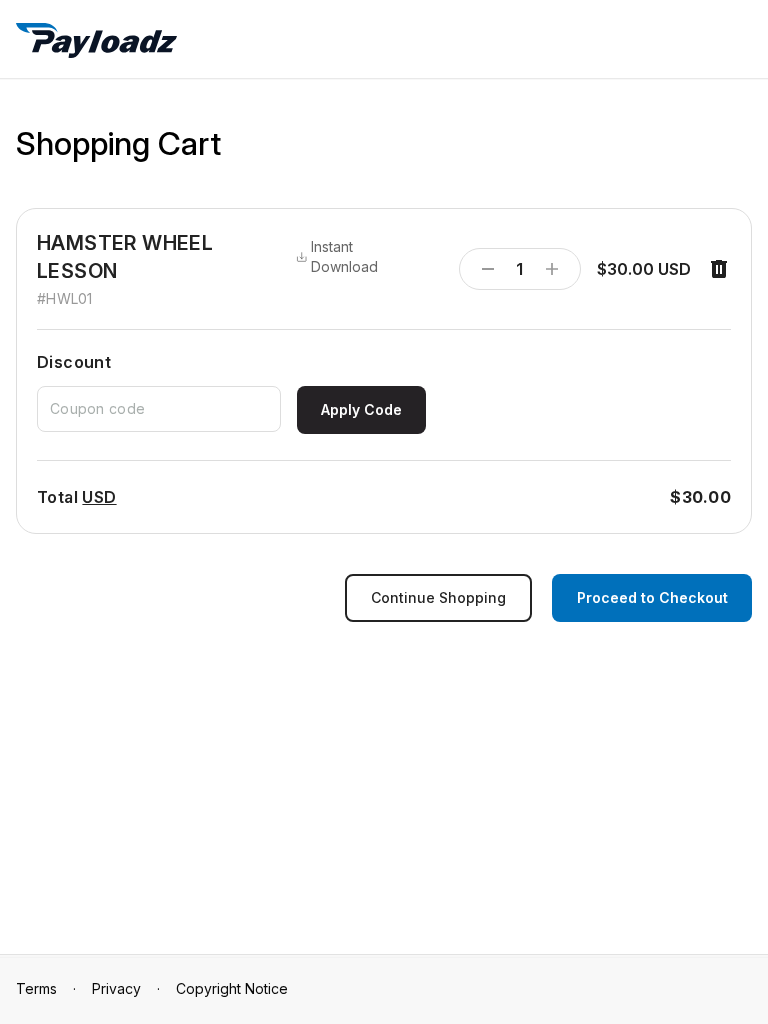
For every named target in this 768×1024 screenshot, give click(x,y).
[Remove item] (719, 269)
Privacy (116, 988)
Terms (36, 988)
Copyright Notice (232, 988)
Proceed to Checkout (652, 597)
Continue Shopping (438, 597)
